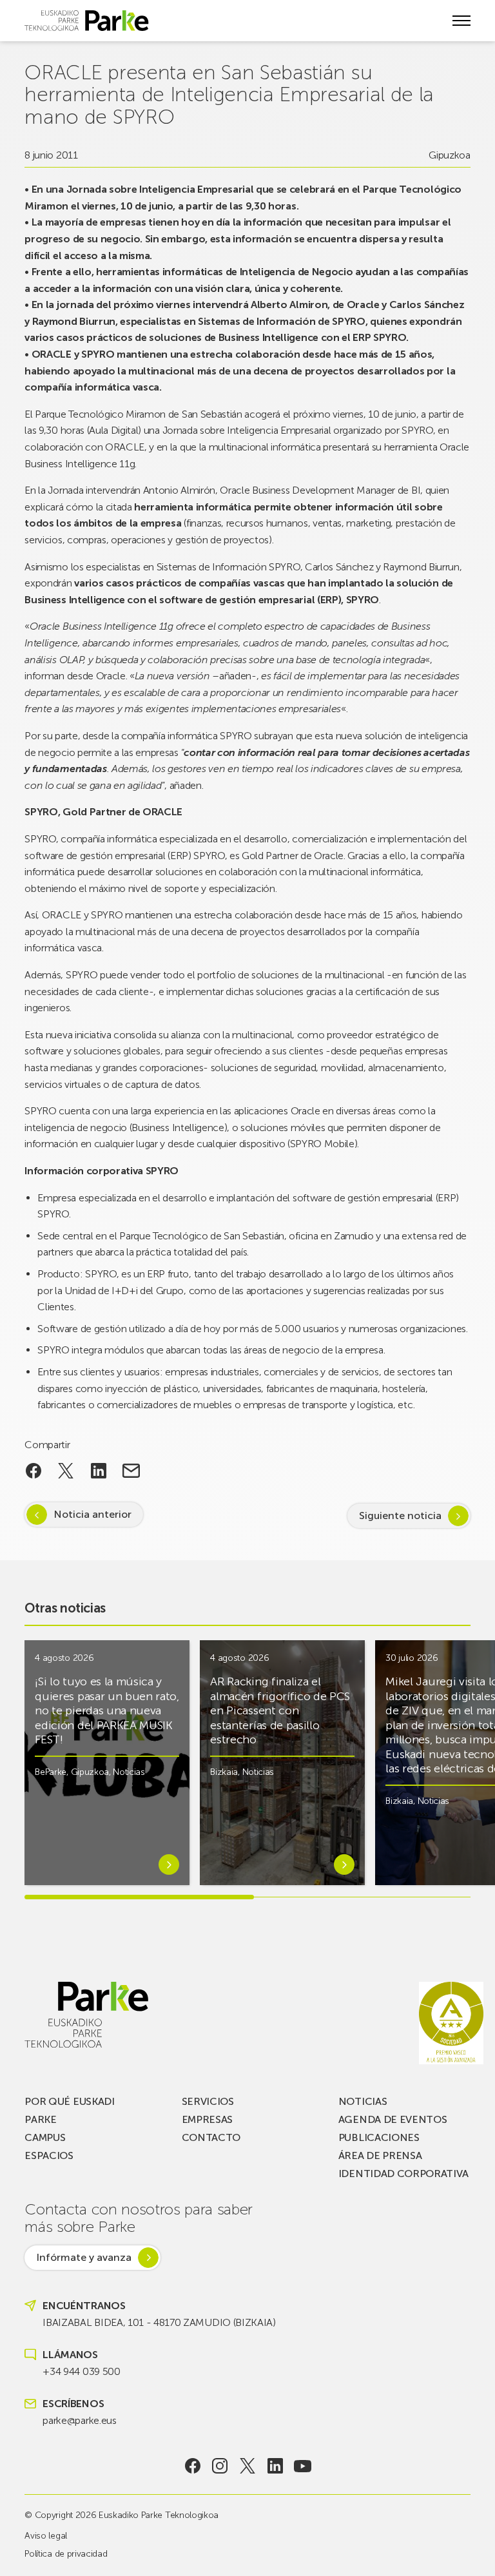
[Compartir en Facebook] (33, 1471)
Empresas (207, 2119)
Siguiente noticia (400, 1516)
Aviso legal (45, 2536)
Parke (40, 2119)
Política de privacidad (66, 2554)
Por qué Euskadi (69, 2101)
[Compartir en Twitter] (66, 1471)
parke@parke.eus (79, 2420)
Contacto (211, 2137)
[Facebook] (192, 2466)
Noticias (129, 1772)
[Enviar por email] (131, 1471)
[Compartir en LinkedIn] (99, 1471)
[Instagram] (220, 2466)
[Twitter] (248, 2466)
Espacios (49, 2155)
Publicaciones (379, 2137)
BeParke (51, 1772)
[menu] (461, 21)
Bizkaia (224, 1772)
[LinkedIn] (275, 2466)
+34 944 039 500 (81, 2371)
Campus (45, 2137)
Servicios (208, 2101)
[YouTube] (303, 2466)
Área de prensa (380, 2155)
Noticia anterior (92, 1514)
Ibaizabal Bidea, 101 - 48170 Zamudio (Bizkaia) (159, 2322)
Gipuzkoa (449, 155)
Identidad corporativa (403, 2174)
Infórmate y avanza (84, 2257)
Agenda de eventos (393, 2119)
